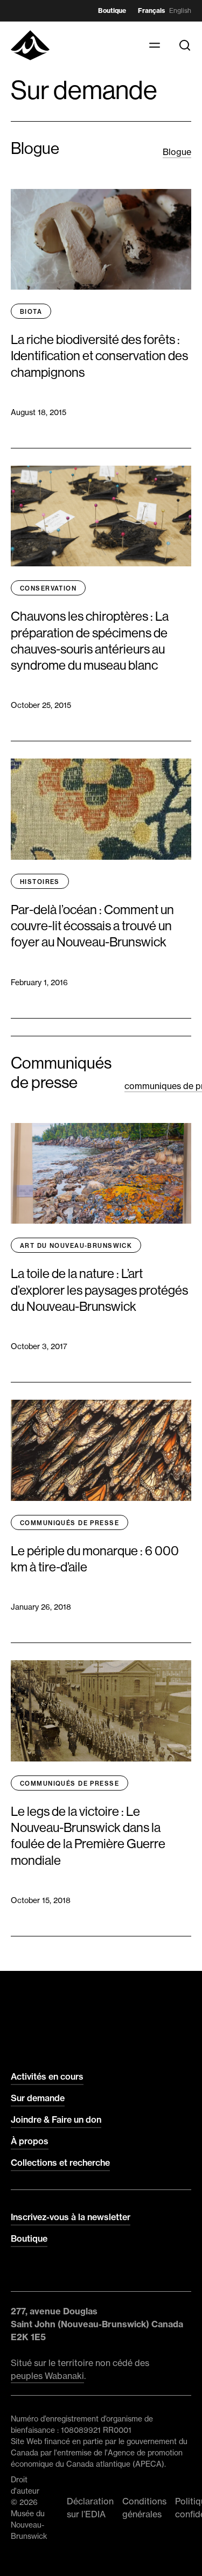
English (180, 10)
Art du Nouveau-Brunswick (76, 1246)
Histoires (40, 882)
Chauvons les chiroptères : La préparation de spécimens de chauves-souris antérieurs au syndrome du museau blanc (90, 641)
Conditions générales (144, 2508)
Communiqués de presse (69, 1523)
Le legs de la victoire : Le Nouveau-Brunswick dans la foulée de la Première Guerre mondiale (88, 1836)
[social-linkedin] (60, 2272)
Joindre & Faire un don (56, 2119)
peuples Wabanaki (47, 2376)
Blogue (177, 152)
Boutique (112, 10)
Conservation (48, 588)
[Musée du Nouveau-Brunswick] (30, 45)
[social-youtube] (82, 2272)
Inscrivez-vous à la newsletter (71, 2217)
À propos (30, 2141)
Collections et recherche (60, 2163)
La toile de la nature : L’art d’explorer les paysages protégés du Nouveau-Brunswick (99, 1290)
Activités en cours (47, 2076)
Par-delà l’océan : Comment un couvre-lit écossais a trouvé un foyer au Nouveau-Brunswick (92, 926)
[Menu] (155, 45)
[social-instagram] (39, 2272)
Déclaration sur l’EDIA (90, 2508)
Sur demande (38, 2098)
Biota (31, 312)
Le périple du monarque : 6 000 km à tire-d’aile (95, 1559)
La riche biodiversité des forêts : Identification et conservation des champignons (99, 356)
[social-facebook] (17, 2272)
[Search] (185, 45)
